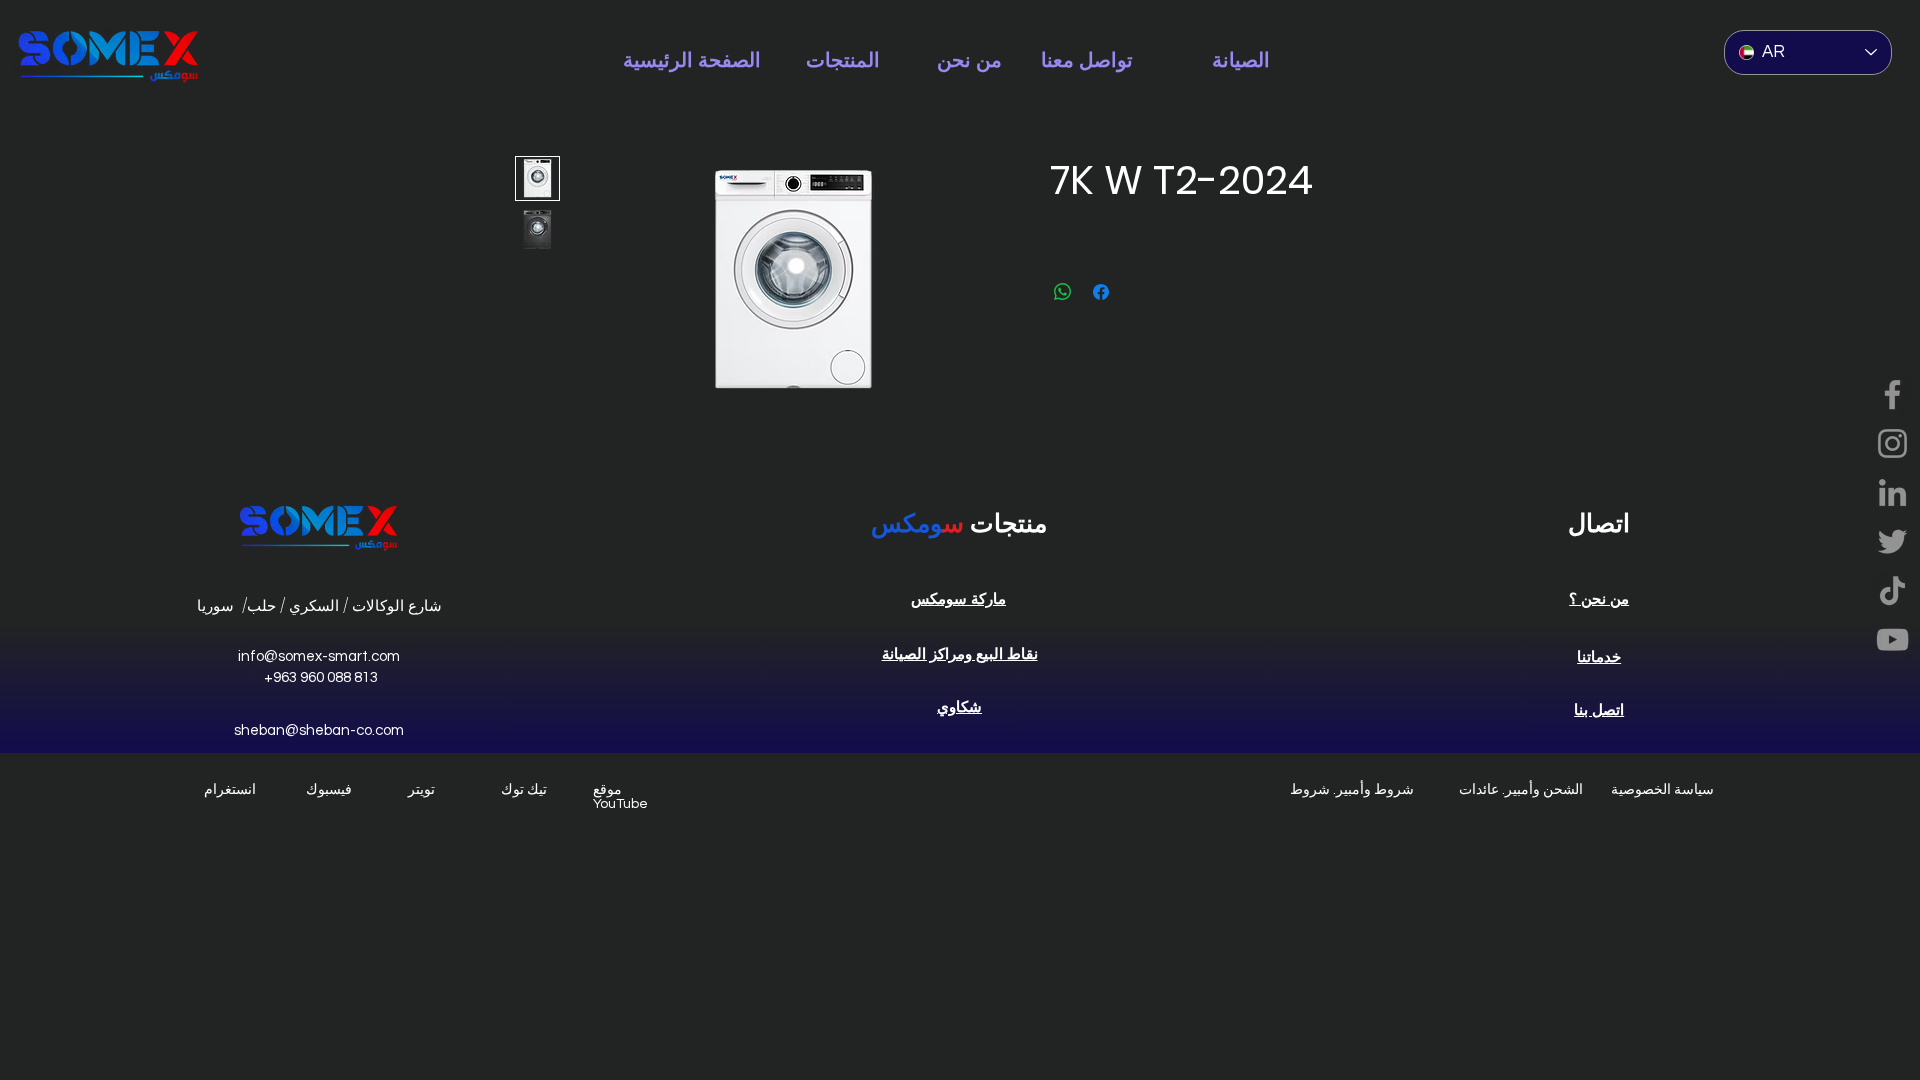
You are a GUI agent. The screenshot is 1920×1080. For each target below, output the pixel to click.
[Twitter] (1892, 541)
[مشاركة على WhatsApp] (1063, 292)
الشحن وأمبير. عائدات (1521, 790)
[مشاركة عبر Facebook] (1101, 292)
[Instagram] (1892, 443)
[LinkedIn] (1892, 492)
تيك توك (524, 790)
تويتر (421, 790)
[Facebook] (1892, 394)
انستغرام (230, 790)
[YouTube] (1892, 639)
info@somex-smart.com (319, 656)
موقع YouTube (620, 797)
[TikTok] (1892, 590)
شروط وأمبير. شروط (1352, 790)
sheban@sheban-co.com (319, 730)
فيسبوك (329, 790)
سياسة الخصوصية (1662, 790)
